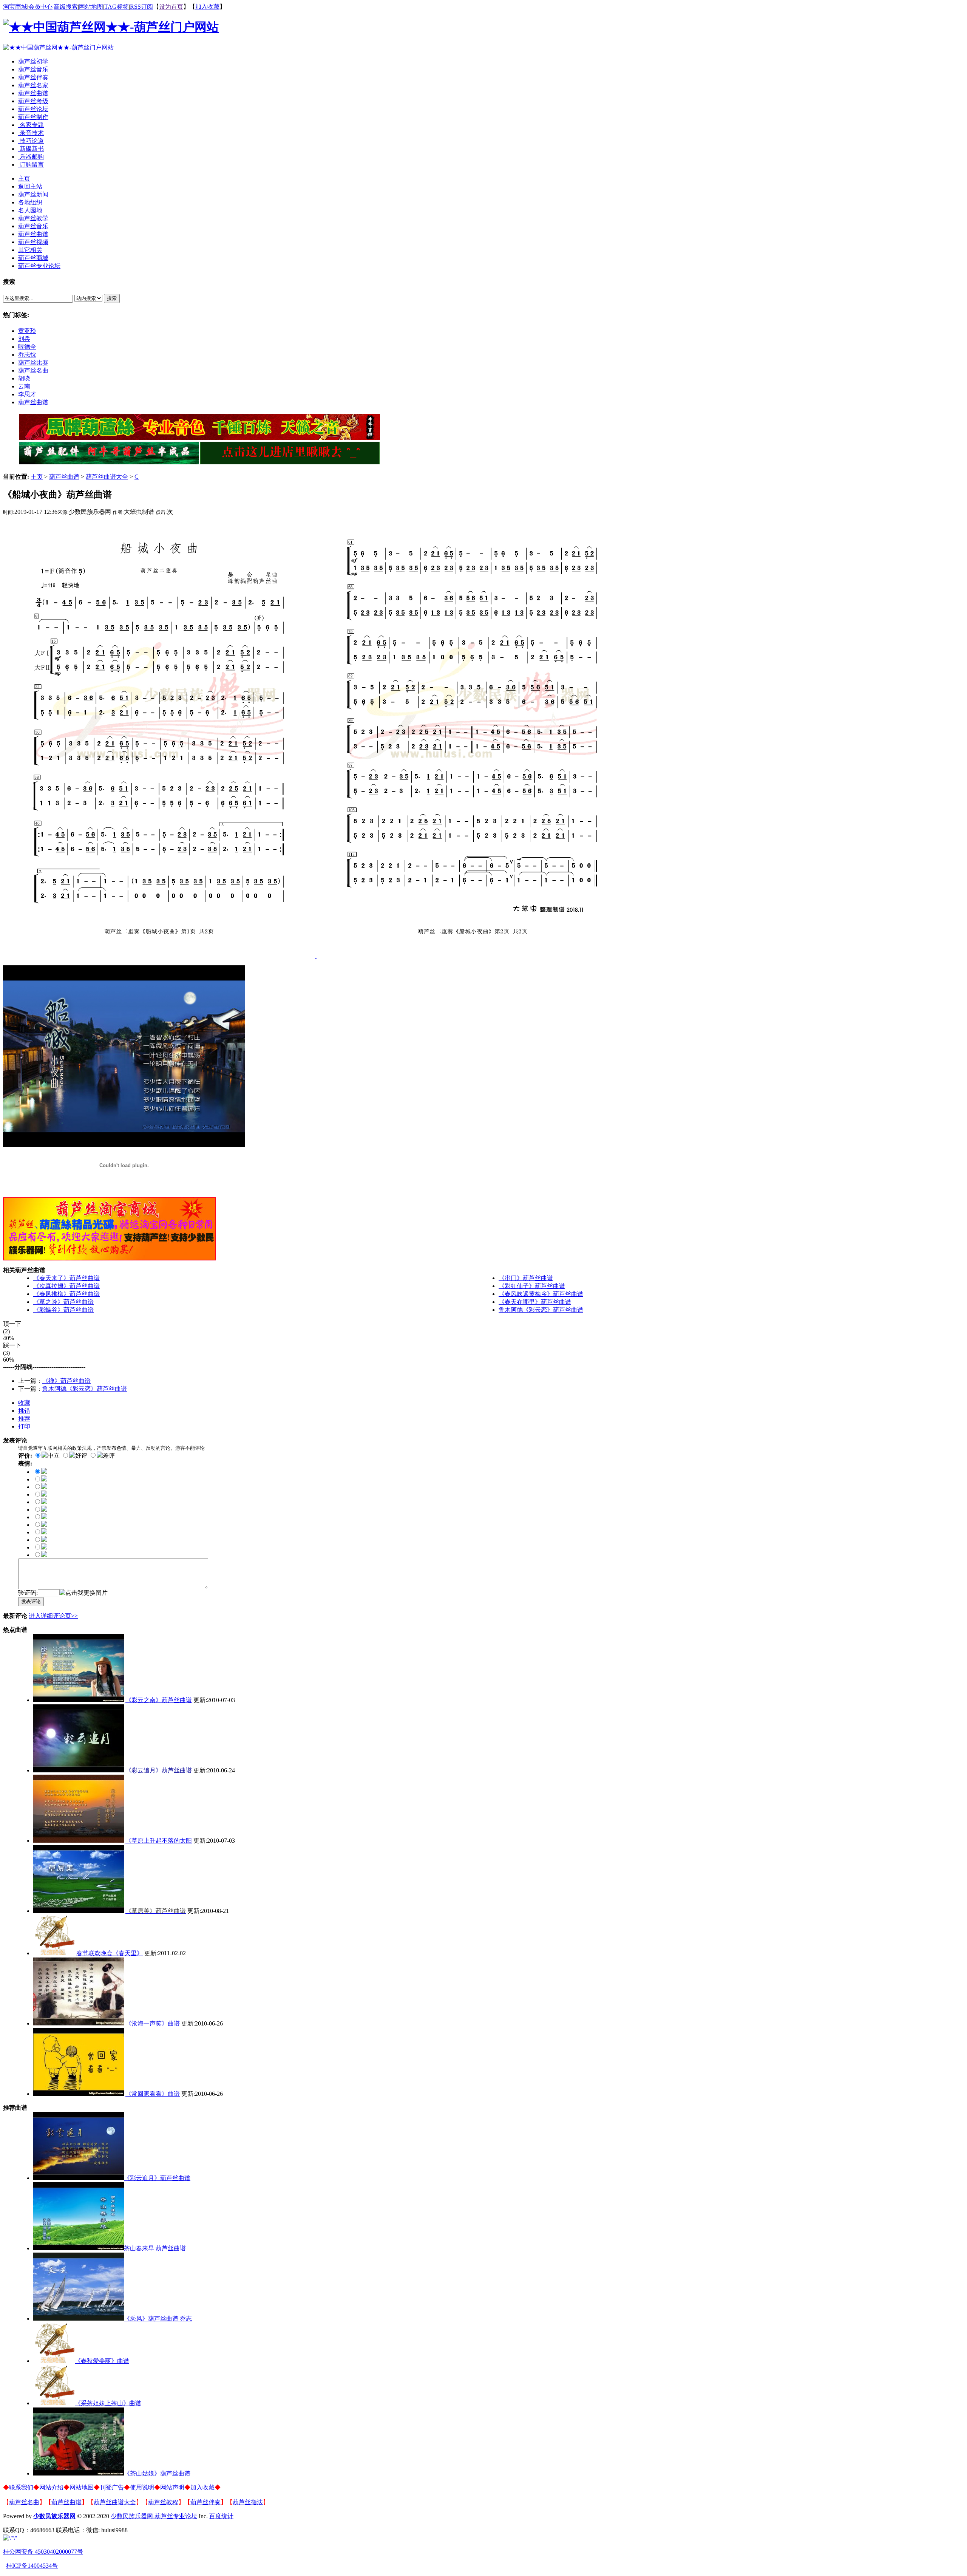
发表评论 (31, 1601)
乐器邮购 (31, 157)
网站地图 (91, 7)
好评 (81, 1456)
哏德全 (27, 347)
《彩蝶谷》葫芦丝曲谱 (63, 1310)
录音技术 (31, 133)
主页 (37, 477)
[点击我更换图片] (83, 1593)
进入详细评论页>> (53, 1616)
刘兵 (24, 339)
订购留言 (31, 165)
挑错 (24, 1411)
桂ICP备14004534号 (32, 2566)
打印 (24, 1426)
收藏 (24, 1403)
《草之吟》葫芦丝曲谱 (63, 1302)
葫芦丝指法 (248, 2502)
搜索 (112, 298)
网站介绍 (51, 2487)
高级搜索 (66, 7)
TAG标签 (117, 7)
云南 (24, 386)
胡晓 (24, 378)
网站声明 (172, 2487)
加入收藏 (207, 7)
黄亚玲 (27, 331)
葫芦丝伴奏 (33, 77)
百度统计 (221, 2516)
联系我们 (21, 2487)
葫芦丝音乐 (33, 69)
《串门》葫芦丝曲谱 (526, 1278)
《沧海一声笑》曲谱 (153, 2023)
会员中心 (40, 7)
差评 (109, 1456)
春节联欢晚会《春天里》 (110, 1953)
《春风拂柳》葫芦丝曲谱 (66, 1294)
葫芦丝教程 (163, 2502)
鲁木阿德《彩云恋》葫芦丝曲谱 (541, 1310)
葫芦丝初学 (33, 61)
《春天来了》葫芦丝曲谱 (66, 1278)
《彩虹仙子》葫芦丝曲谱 (532, 1286)
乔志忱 (27, 355)
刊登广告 (112, 2487)
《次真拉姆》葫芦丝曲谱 (66, 1286)
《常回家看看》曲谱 (153, 2094)
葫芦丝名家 (33, 85)
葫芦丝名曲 (33, 370)
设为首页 (171, 7)
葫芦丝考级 (33, 101)
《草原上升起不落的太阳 (159, 1841)
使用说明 (142, 2487)
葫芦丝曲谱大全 (107, 477)
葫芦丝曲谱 (33, 93)
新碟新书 (31, 149)
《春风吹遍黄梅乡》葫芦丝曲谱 (541, 1294)
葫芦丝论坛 (33, 109)
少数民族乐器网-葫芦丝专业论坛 (154, 2516)
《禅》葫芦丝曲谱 (66, 1381)
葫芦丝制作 (33, 117)
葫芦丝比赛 (33, 363)
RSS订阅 (141, 7)
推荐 (24, 1419)
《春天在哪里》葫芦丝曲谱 (535, 1302)
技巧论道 (31, 141)
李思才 (27, 394)
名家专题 (31, 125)
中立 (54, 1456)
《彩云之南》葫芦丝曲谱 (159, 1700)
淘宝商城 (15, 7)
